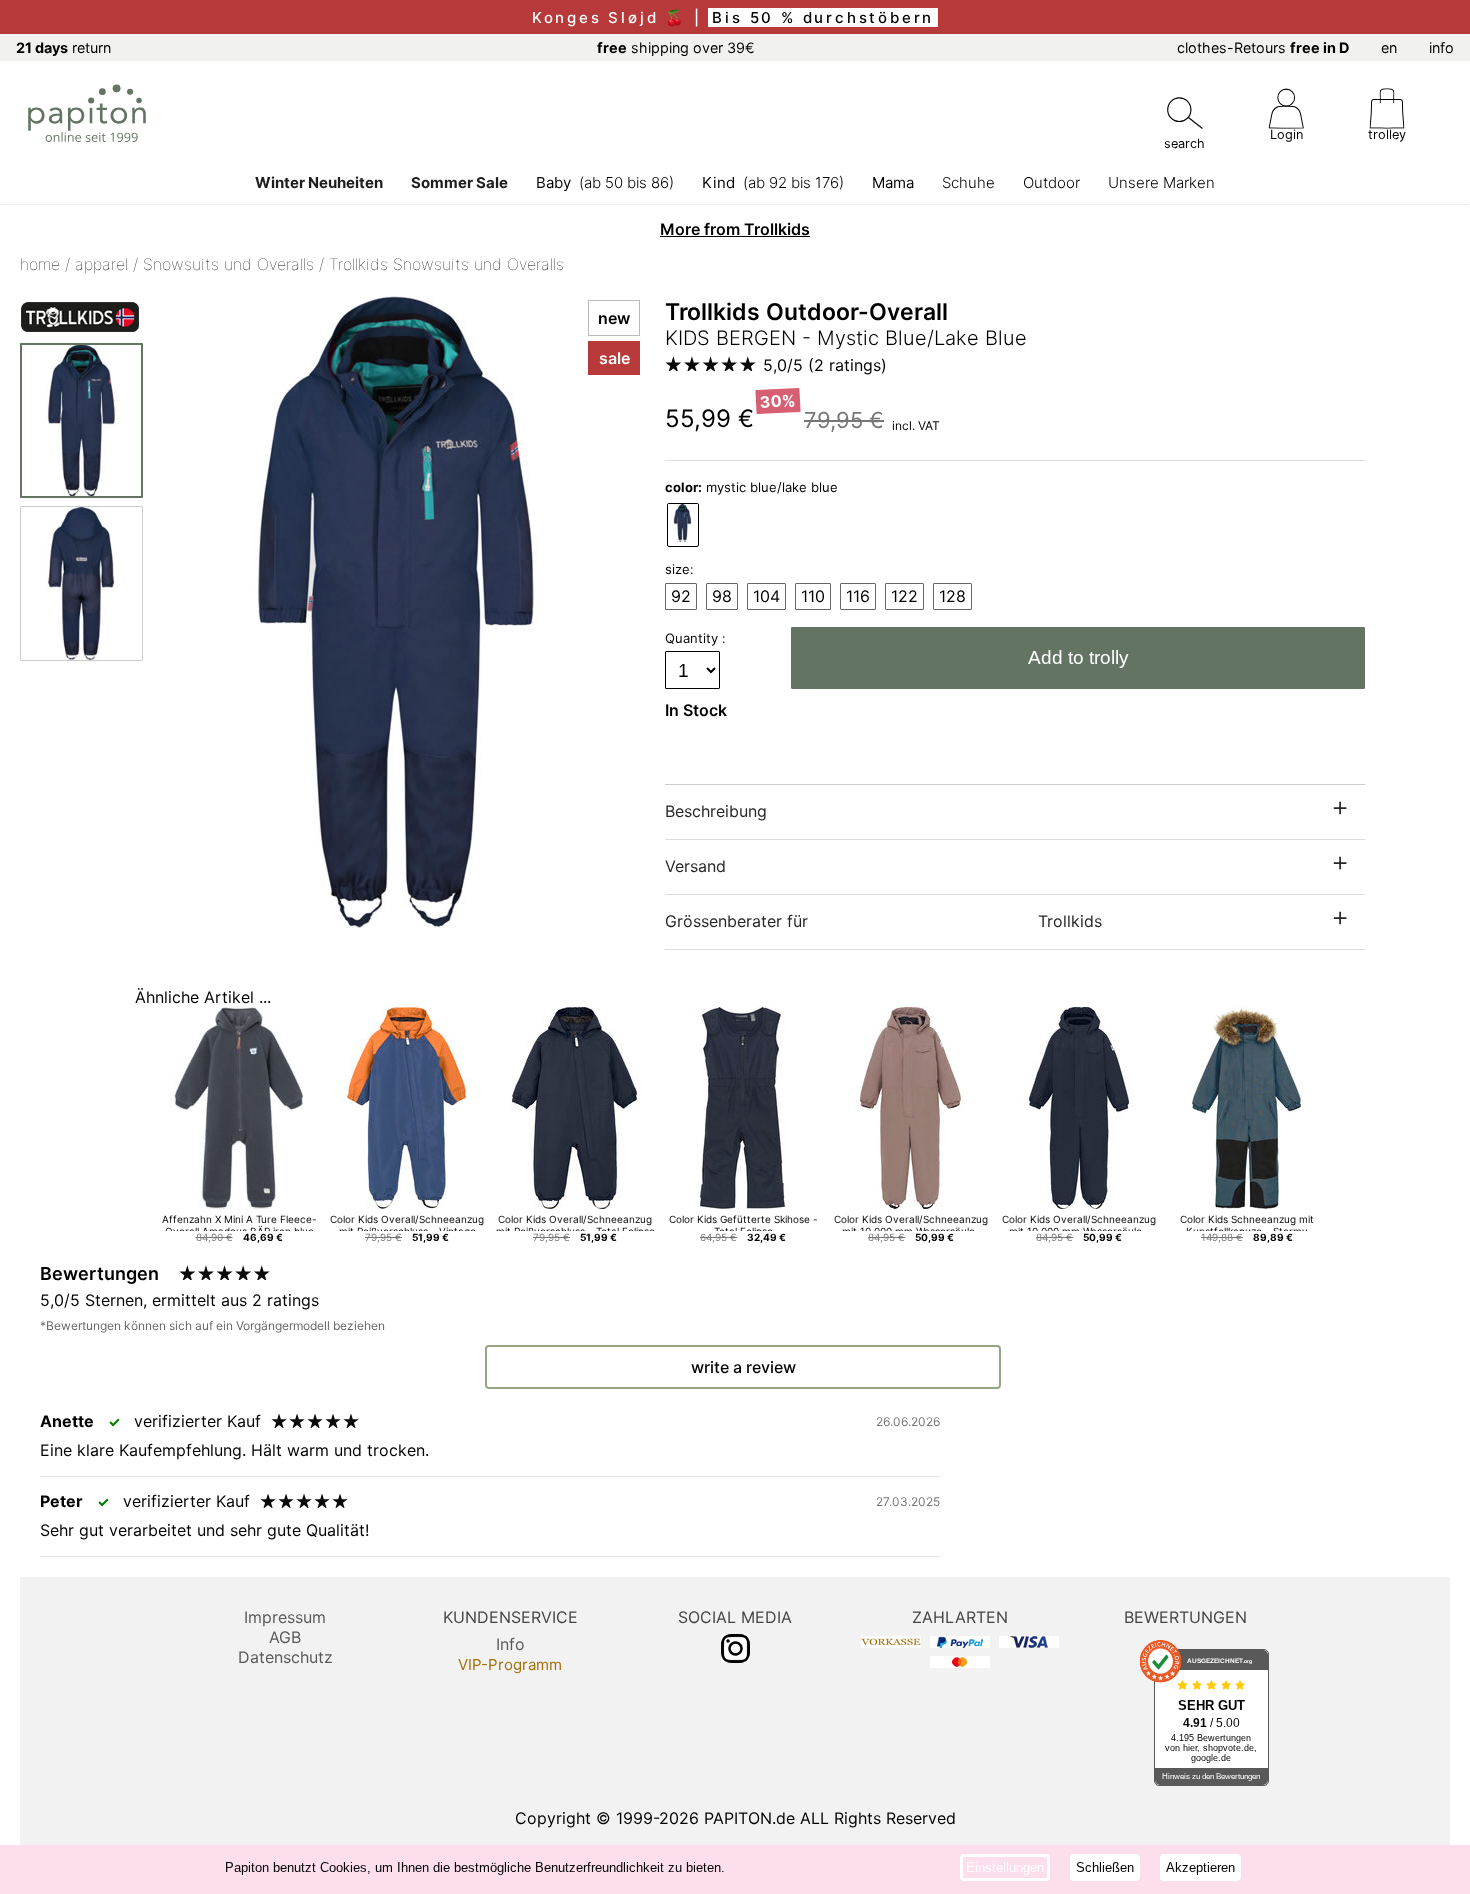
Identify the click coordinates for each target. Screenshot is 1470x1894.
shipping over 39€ (676, 47)
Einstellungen (1005, 1867)
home (40, 264)
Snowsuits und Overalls (228, 264)
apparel (101, 264)
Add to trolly (1078, 657)
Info (510, 1644)
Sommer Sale (459, 182)
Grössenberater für (883, 921)
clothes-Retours (1263, 47)
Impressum (285, 1617)
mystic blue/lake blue (751, 487)
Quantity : (697, 638)
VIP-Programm (510, 1664)
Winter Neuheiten (319, 182)
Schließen (1105, 1867)
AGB (285, 1637)
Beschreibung (716, 811)
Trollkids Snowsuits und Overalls (446, 264)
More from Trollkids (735, 229)
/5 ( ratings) (825, 365)
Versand (695, 866)
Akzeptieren (1200, 1867)
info (1441, 47)
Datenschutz (285, 1657)
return (63, 47)
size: (679, 569)
